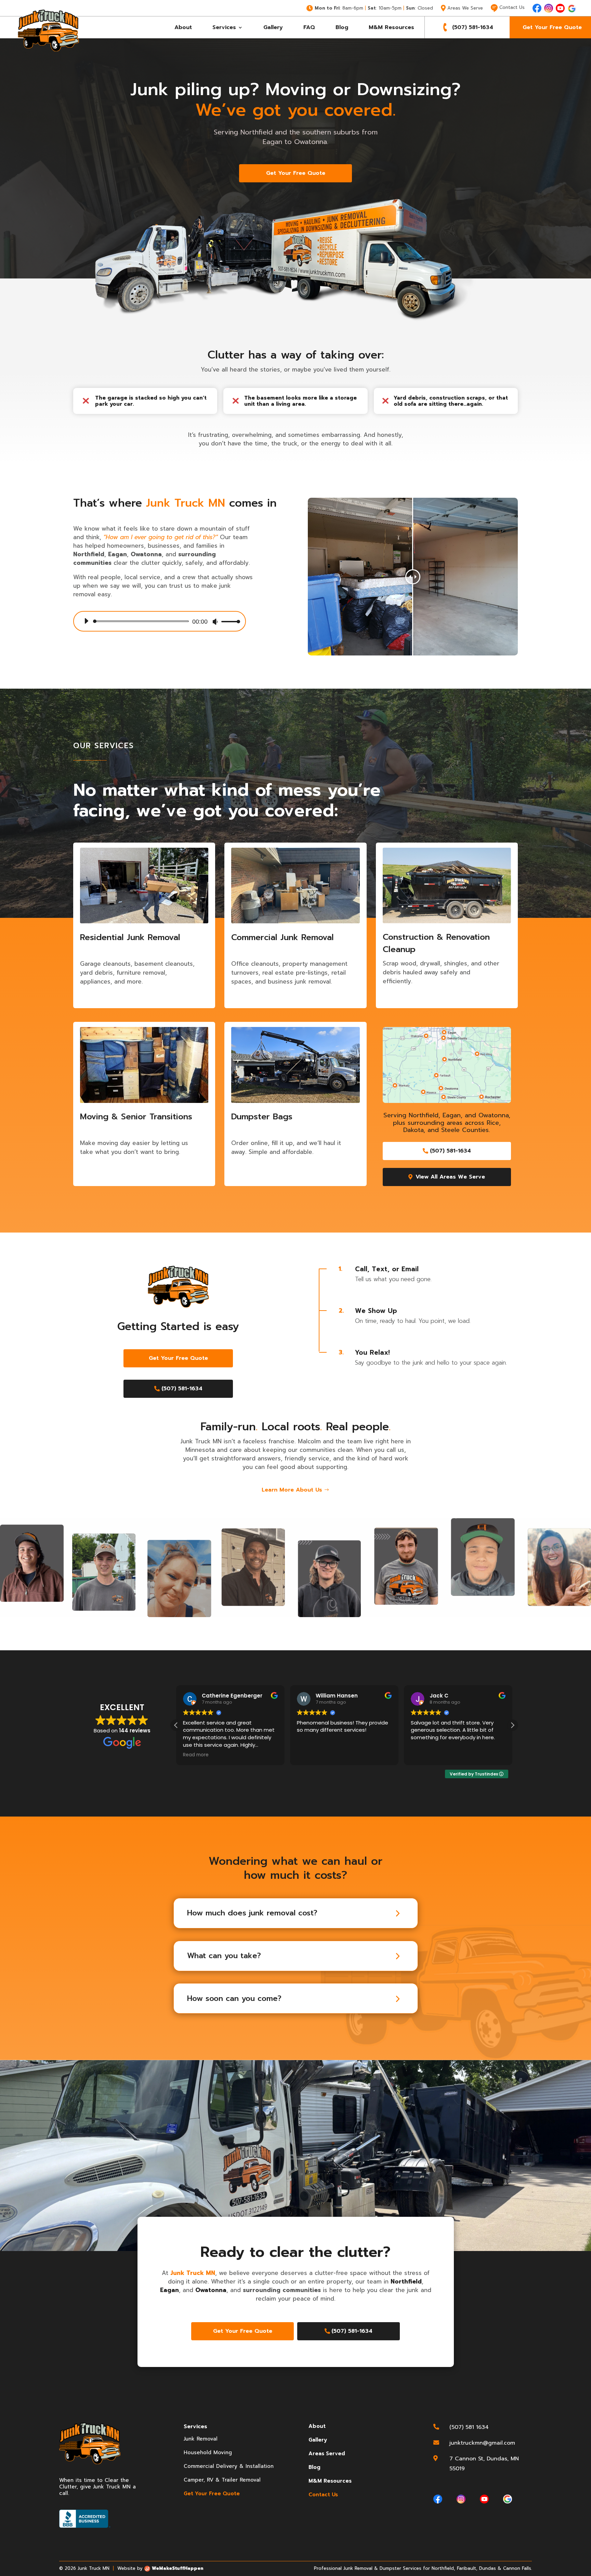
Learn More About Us (292, 1490)
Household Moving (208, 2453)
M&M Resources (391, 27)
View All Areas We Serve (450, 1177)
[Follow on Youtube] (560, 8)
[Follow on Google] (572, 9)
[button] (512, 1725)
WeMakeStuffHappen (178, 2568)
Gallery (273, 27)
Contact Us (323, 2495)
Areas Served (327, 2454)
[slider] (229, 621)
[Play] (86, 621)
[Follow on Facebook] (537, 8)
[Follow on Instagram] (549, 8)
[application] (160, 621)
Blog (342, 27)
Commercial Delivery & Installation (229, 2466)
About (183, 27)
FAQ (309, 27)
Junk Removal (201, 2439)
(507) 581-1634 (473, 27)
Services (224, 27)
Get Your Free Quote (552, 27)
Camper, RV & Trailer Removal (222, 2480)
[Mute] (215, 622)
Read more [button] (191, 1755)
